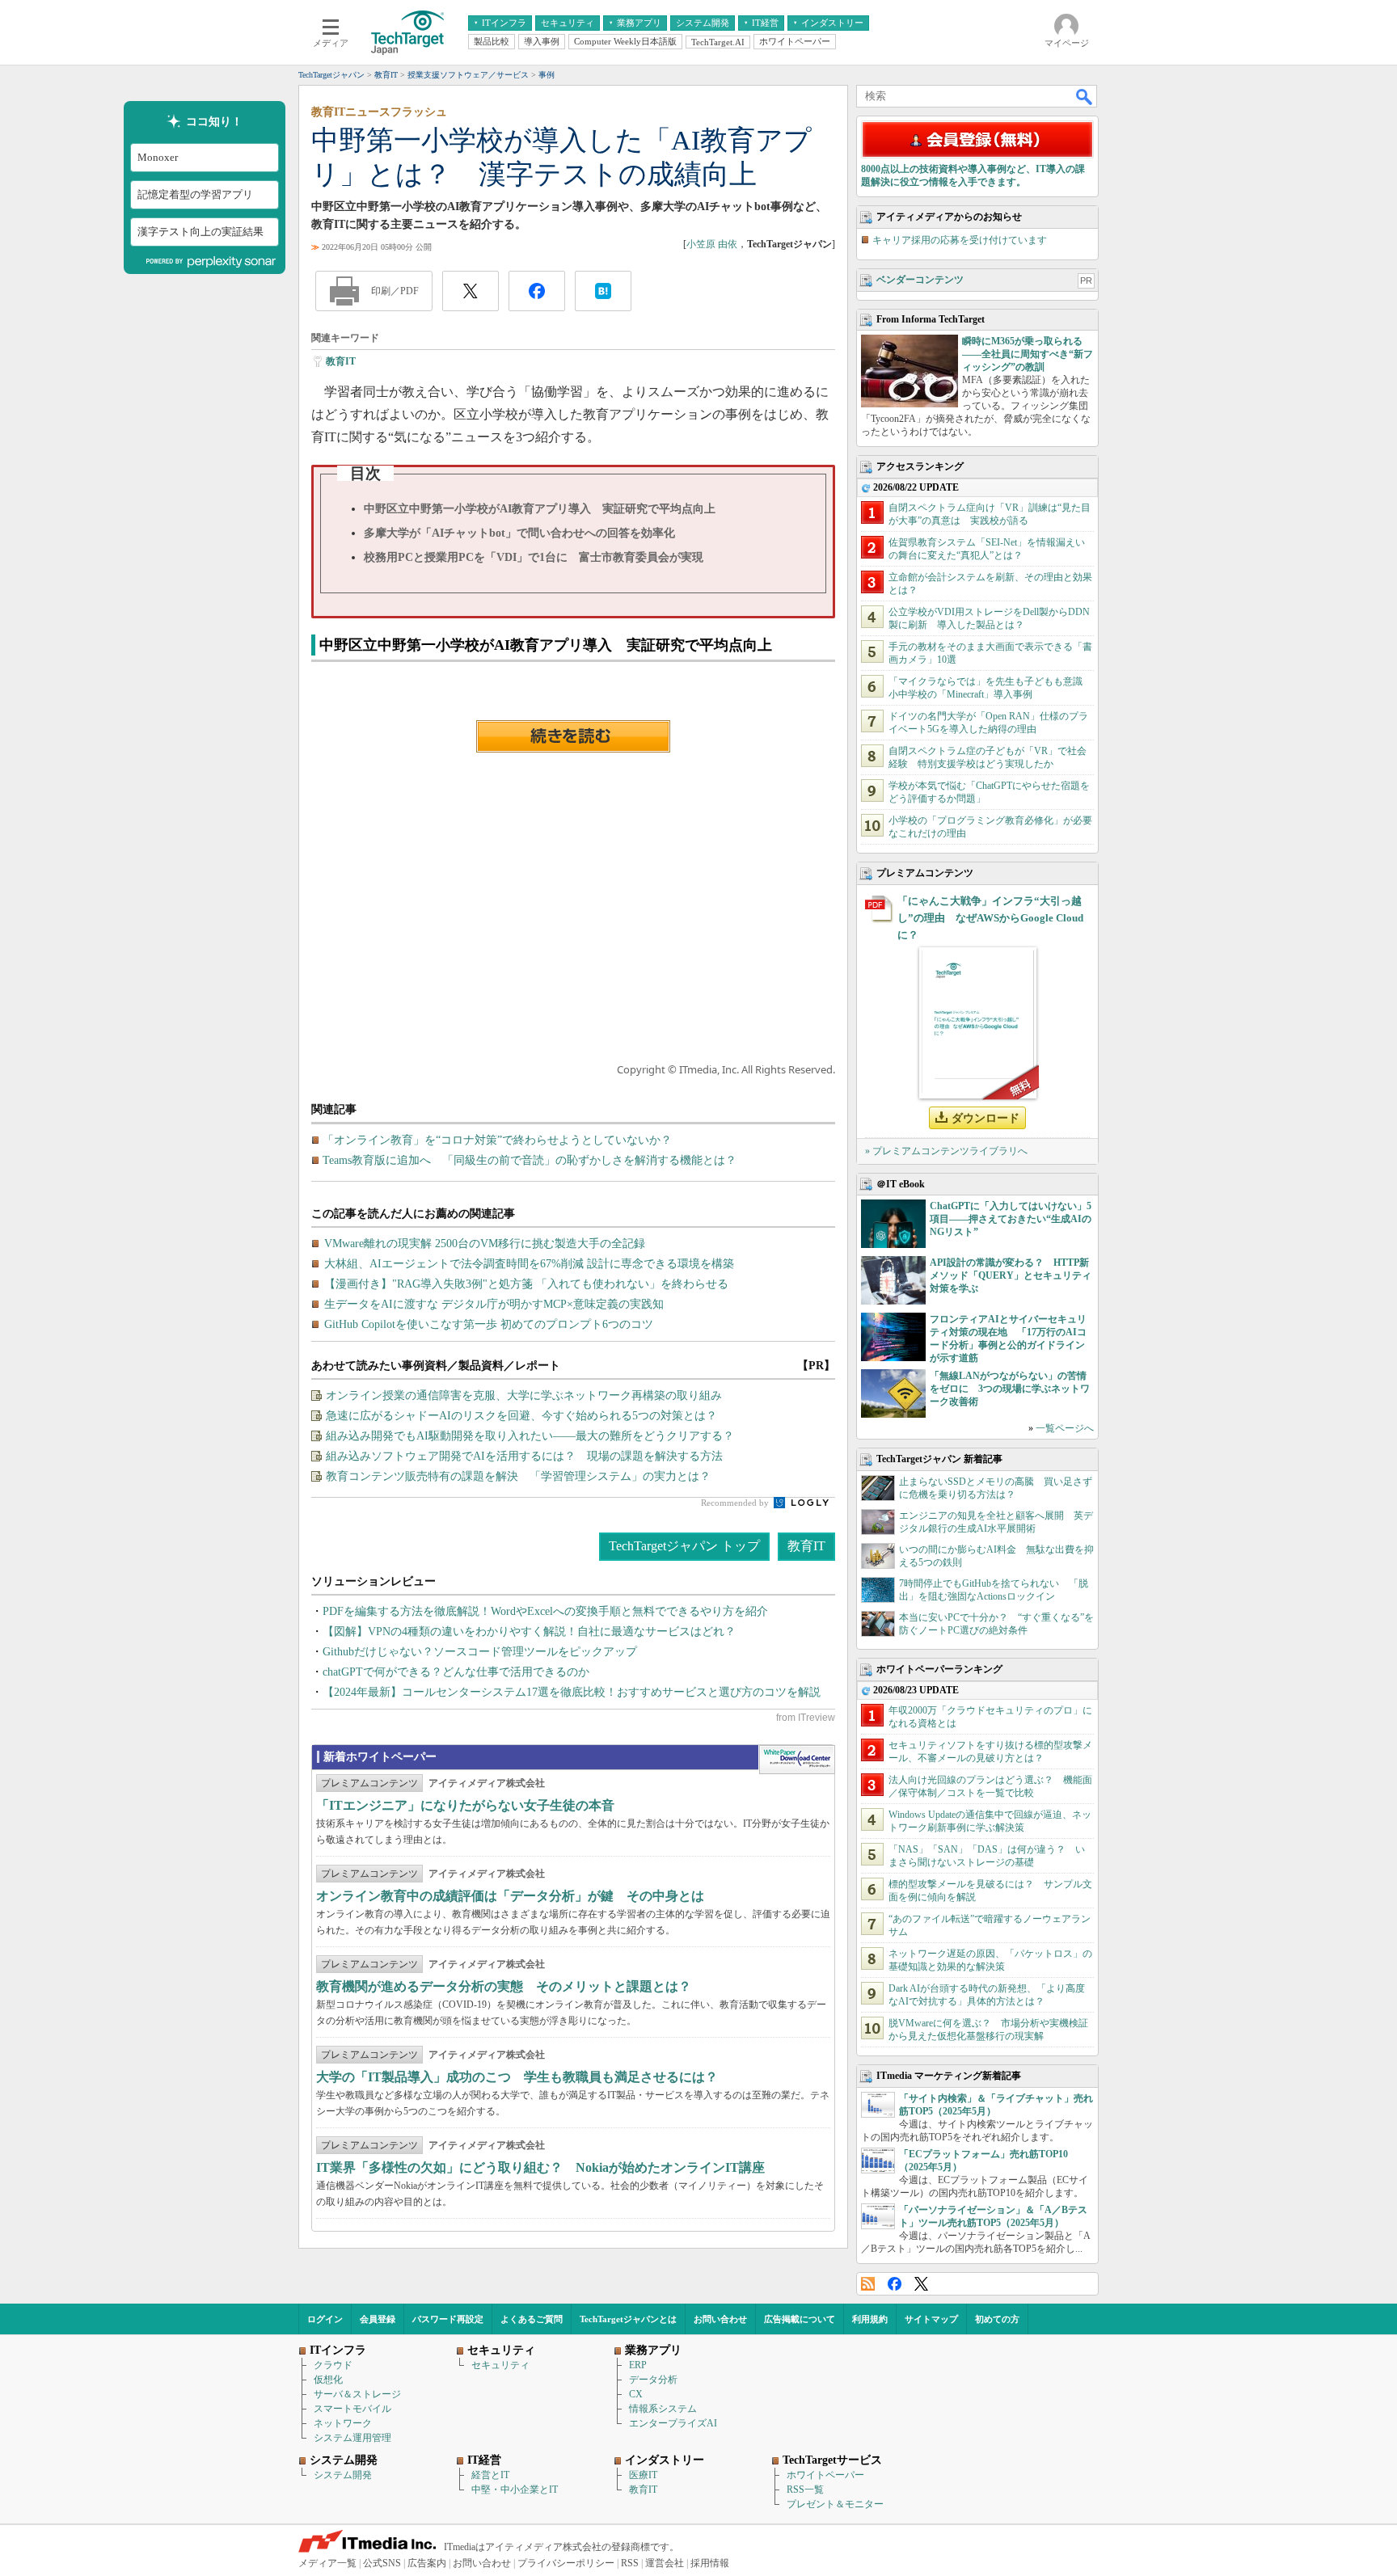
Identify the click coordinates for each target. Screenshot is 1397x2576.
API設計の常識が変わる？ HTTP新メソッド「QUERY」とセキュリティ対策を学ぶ (1011, 1275)
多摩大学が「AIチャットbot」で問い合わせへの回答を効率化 (519, 533)
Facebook (895, 2284)
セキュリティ (500, 2365)
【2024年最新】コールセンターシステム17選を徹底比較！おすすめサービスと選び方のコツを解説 (572, 1692)
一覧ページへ (1065, 1428)
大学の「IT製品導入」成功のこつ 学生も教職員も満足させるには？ (517, 2077)
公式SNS (382, 2563)
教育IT (341, 361)
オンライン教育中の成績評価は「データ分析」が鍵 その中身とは (510, 1896)
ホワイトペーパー (825, 2475)
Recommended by (736, 1503)
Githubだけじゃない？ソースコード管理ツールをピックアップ (480, 1652)
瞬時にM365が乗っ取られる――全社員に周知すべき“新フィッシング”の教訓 (1028, 354)
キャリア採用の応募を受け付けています (960, 240)
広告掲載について (800, 2319)
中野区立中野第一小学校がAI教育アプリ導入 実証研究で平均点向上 (540, 509)
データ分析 (653, 2380)
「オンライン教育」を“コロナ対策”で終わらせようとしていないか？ (497, 1140)
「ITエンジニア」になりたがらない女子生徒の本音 (465, 1805)
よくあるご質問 (532, 2319)
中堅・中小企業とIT (515, 2490)
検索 (1085, 96)
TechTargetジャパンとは (628, 2319)
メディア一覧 (327, 2563)
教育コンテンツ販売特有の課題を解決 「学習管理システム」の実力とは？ (518, 1476)
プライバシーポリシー (566, 2563)
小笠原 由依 (712, 244)
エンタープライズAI (673, 2423)
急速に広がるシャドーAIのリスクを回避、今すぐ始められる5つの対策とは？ (521, 1416)
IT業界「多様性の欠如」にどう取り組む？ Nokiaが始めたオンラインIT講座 (540, 2167)
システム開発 (343, 2475)
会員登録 (378, 2319)
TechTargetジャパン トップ (684, 1546)
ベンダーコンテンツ (920, 280)
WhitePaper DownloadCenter (797, 1760)
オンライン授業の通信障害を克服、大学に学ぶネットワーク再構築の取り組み (524, 1396)
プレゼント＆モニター (835, 2504)
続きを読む (573, 736)
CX (636, 2394)
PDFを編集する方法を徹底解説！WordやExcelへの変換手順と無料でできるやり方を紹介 (545, 1611)
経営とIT (490, 2475)
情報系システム (663, 2409)
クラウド (333, 2365)
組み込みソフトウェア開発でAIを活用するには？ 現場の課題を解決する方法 (524, 1456)
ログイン (325, 2319)
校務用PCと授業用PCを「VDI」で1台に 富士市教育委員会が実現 (534, 557)
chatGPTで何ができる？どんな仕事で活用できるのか (456, 1672)
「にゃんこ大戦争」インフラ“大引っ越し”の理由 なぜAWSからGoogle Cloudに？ (990, 918)
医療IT (643, 2475)
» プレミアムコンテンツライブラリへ (946, 1151)
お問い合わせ (720, 2319)
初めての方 (997, 2319)
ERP (638, 2365)
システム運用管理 (352, 2438)
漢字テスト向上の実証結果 (200, 232)
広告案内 (427, 2563)
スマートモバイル (352, 2409)
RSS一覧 (805, 2490)
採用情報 (710, 2563)
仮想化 (328, 2380)
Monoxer (158, 157)
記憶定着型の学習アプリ (195, 194)
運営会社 (665, 2563)
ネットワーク (343, 2423)
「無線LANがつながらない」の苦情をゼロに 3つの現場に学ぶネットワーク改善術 (1010, 1389)
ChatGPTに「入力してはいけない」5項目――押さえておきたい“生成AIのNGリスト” (1011, 1219)
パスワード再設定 (448, 2319)
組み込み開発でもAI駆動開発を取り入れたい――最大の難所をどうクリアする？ (530, 1436)
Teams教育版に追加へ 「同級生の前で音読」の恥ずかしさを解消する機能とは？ (530, 1160)
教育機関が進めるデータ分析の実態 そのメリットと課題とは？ (504, 1986)
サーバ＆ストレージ (357, 2394)
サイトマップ (931, 2319)
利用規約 (870, 2319)
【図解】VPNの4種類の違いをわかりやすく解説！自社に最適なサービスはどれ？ (529, 1632)
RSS (868, 2284)
